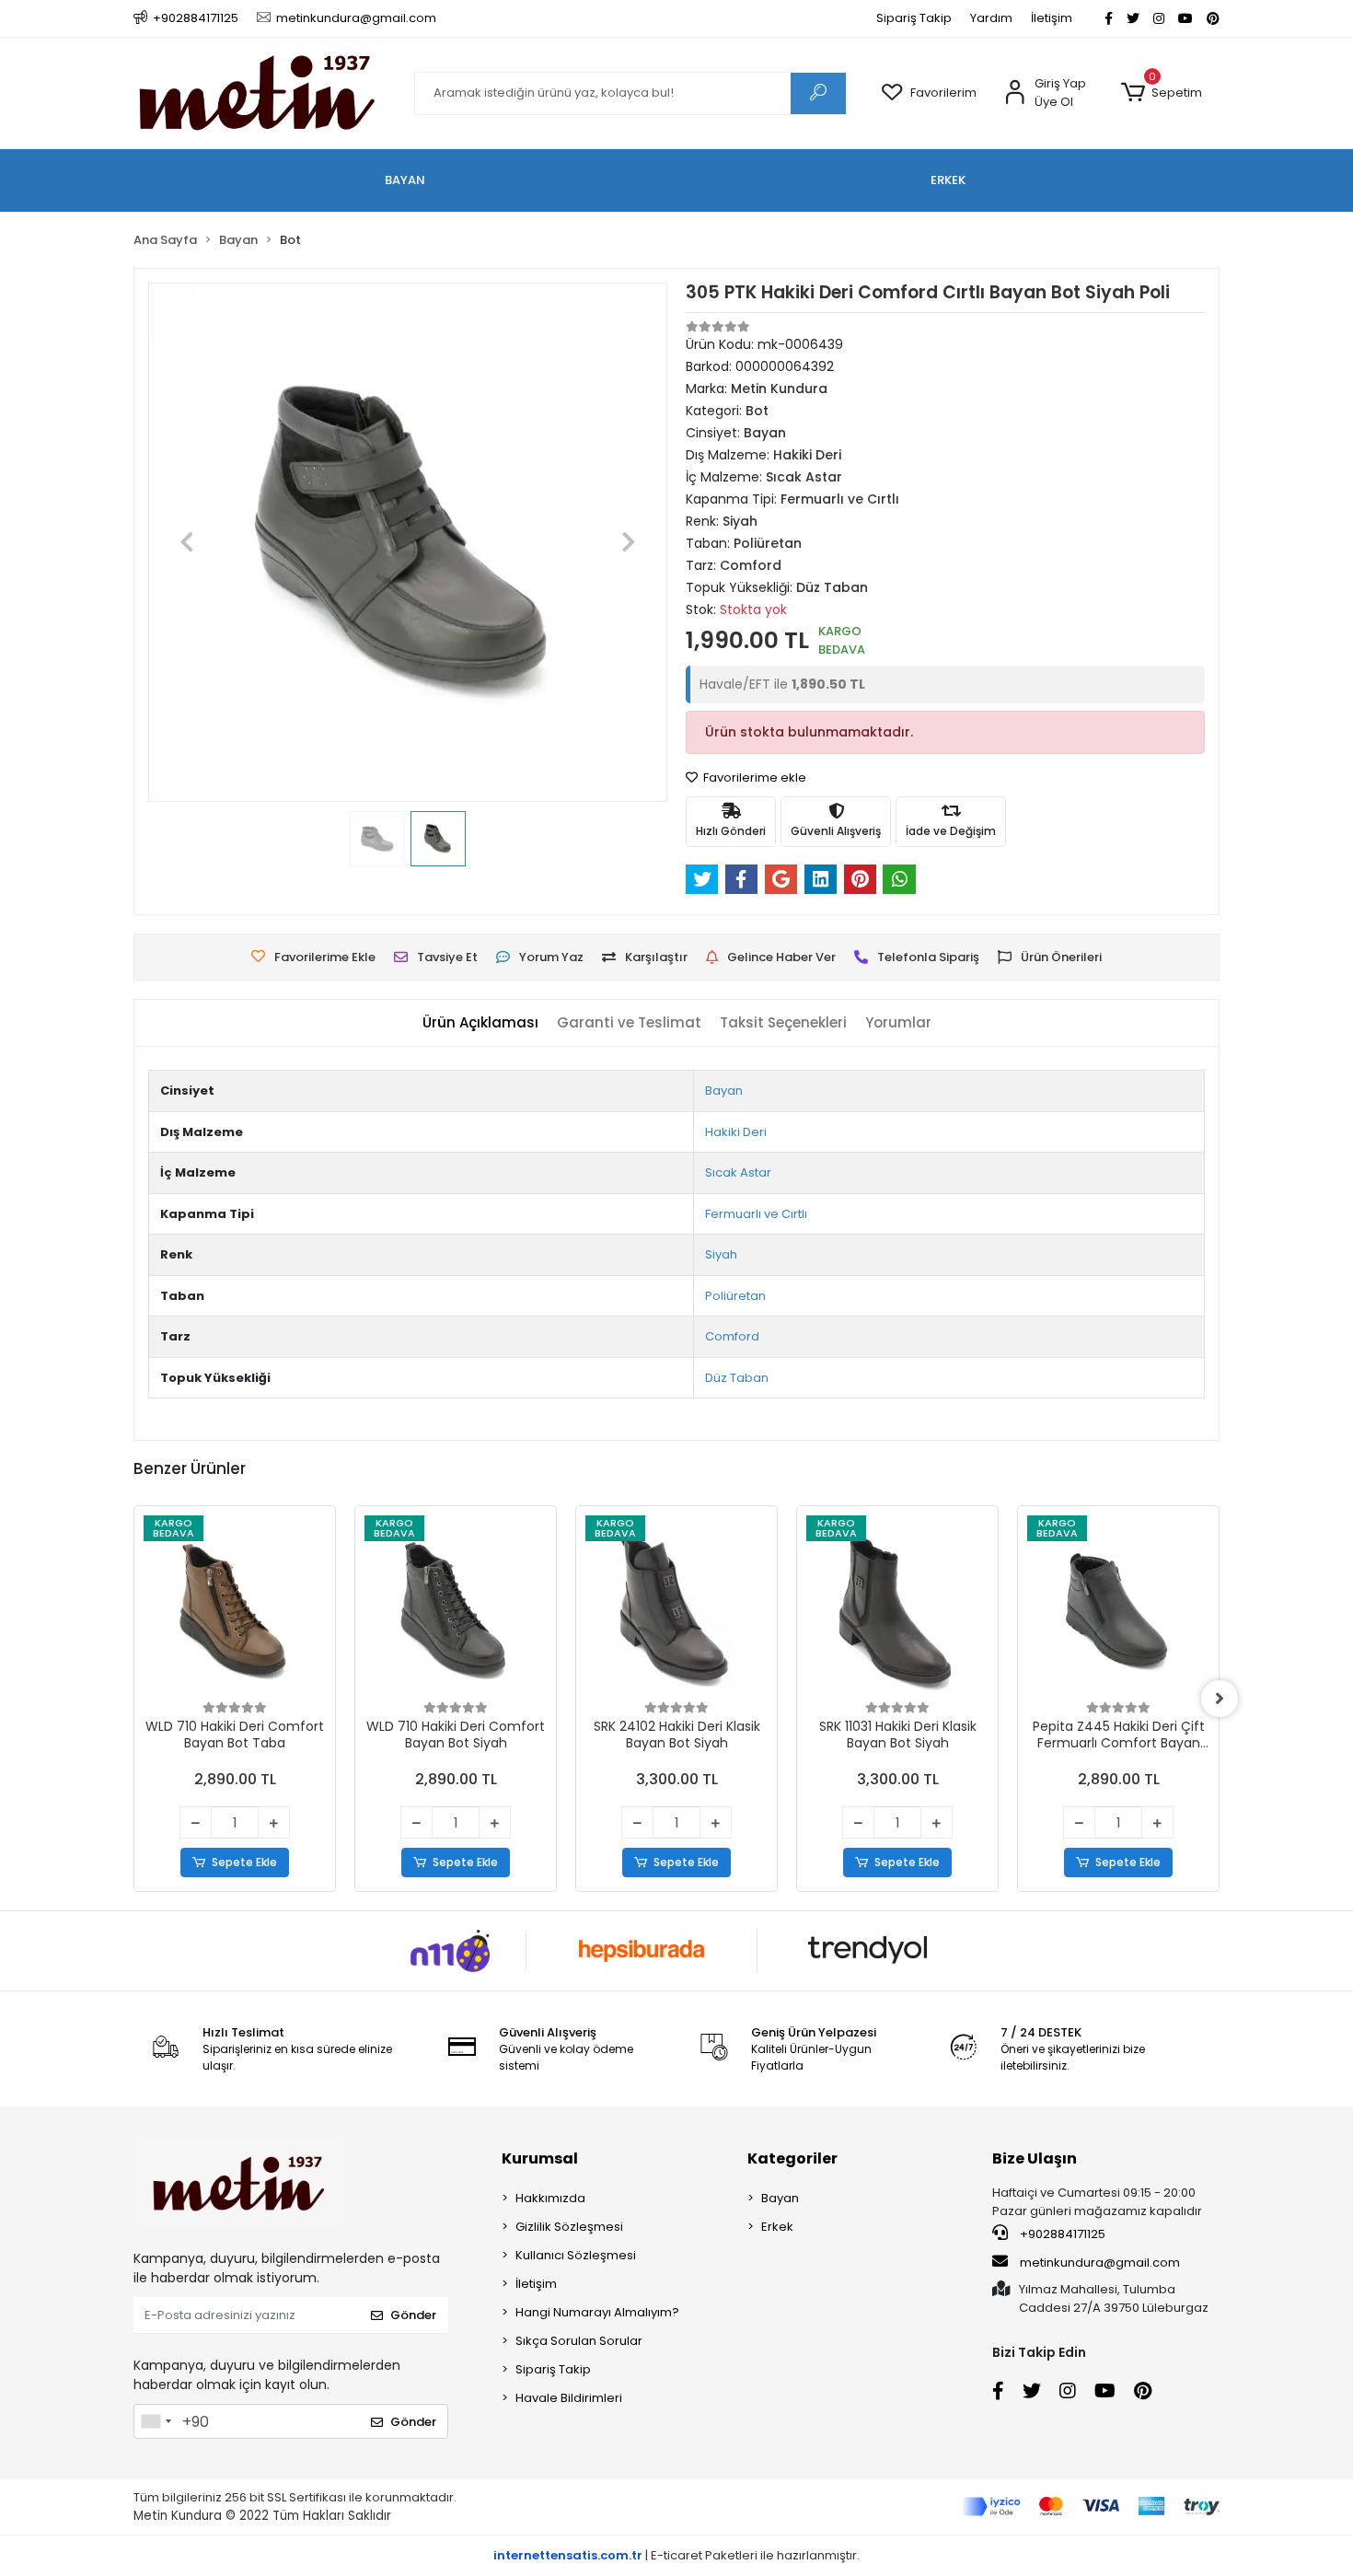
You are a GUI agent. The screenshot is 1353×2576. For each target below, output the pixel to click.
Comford (732, 1336)
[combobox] (156, 2421)
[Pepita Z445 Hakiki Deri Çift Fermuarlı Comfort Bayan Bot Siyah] (1118, 1607)
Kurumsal (540, 2158)
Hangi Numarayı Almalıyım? (597, 2312)
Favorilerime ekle (753, 777)
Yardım (991, 18)
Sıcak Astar (738, 1172)
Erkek (777, 2227)
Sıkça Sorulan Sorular (579, 2341)
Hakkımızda (550, 2198)
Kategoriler (792, 2158)
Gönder (413, 2315)
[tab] (480, 1023)
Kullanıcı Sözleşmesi (576, 2255)
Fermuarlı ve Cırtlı (756, 1214)
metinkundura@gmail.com (1100, 2263)
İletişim (1052, 18)
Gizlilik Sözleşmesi (569, 2227)
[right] (1220, 1699)
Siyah (721, 1254)
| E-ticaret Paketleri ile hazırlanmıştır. (676, 2555)
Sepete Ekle (244, 1862)
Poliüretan (735, 1296)
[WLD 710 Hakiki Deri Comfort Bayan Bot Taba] (235, 1607)
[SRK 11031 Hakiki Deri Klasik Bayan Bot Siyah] (897, 1607)
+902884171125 (1061, 2234)
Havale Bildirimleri (569, 2398)
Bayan (724, 1091)
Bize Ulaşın (1035, 2158)
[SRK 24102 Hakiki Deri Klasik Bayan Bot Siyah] (676, 1607)
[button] (1161, 93)
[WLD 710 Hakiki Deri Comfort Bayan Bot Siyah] (456, 1607)
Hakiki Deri (736, 1132)
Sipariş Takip (914, 18)
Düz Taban (737, 1378)
